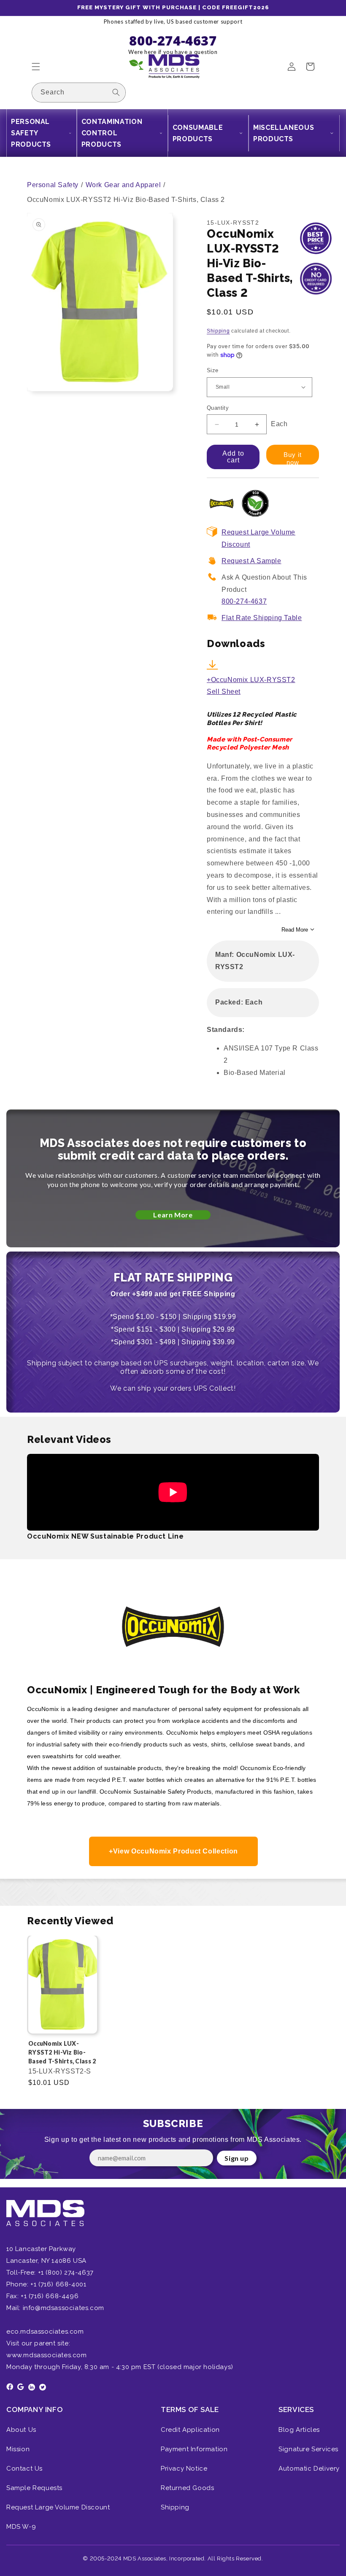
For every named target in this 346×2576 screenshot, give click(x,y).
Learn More (173, 1215)
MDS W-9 (21, 2527)
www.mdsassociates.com (47, 2355)
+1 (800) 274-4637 (65, 2272)
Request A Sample (251, 561)
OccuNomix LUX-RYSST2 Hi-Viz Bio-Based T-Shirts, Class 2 (62, 2052)
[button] (36, 67)
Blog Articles (299, 2430)
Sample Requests (34, 2488)
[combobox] (79, 93)
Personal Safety (53, 185)
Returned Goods (187, 2488)
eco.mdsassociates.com (45, 2332)
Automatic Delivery (309, 2469)
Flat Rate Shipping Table (262, 618)
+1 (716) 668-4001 (58, 2284)
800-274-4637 (244, 601)
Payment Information (194, 2449)
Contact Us (24, 2469)
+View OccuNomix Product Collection (173, 1851)
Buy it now (293, 458)
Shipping (218, 331)
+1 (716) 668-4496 (50, 2296)
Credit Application (190, 2430)
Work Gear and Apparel (123, 185)
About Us (21, 2430)
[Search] (116, 92)
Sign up (237, 2158)
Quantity (218, 408)
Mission (18, 2449)
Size (213, 370)
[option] (63, 2018)
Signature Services (308, 2449)
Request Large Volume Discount (58, 2507)
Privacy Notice (184, 2469)
